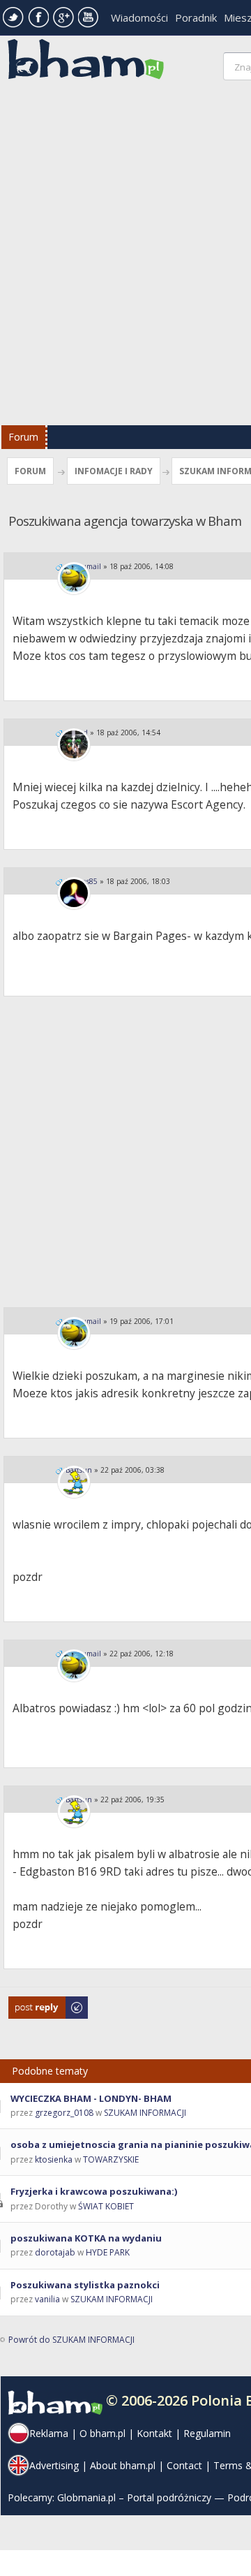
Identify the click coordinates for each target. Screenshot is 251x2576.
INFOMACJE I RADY (114, 471)
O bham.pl (102, 2433)
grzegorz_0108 (64, 2113)
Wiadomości (139, 17)
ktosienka (54, 2159)
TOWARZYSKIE (111, 2159)
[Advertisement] (125, 256)
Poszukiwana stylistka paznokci (85, 2285)
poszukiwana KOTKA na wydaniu (86, 2238)
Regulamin (207, 2433)
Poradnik (196, 17)
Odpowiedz (32, 2003)
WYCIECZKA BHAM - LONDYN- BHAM (91, 2098)
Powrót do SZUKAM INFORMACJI (71, 2340)
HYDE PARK (108, 2252)
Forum (23, 437)
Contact (184, 2465)
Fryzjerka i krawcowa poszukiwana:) (94, 2191)
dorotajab (55, 2252)
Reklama (49, 2433)
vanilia (47, 2299)
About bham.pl (123, 2465)
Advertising (54, 2465)
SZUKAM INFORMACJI (145, 2113)
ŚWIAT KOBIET (106, 2206)
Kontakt (154, 2433)
